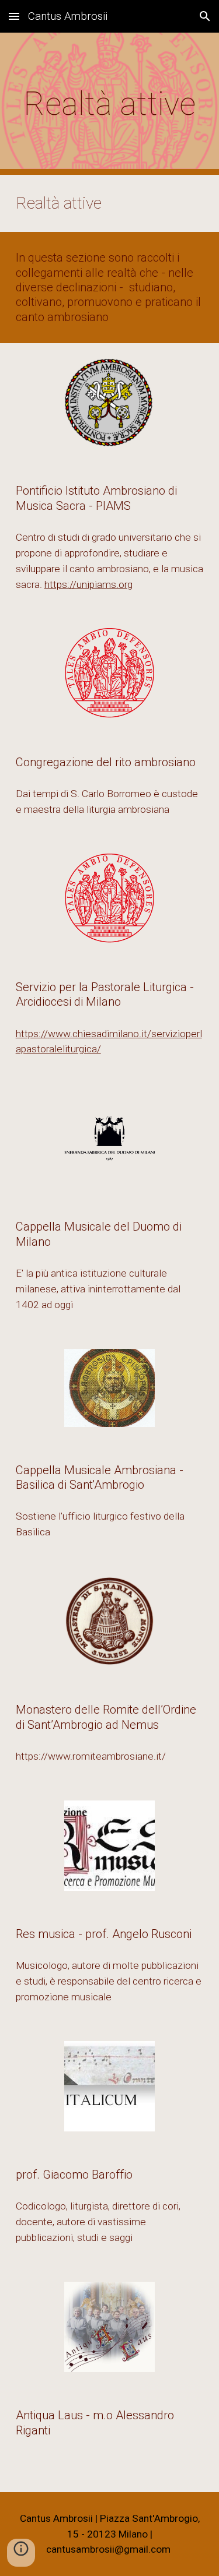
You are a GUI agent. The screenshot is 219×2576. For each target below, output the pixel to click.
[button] (14, 16)
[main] (110, 104)
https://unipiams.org (88, 584)
